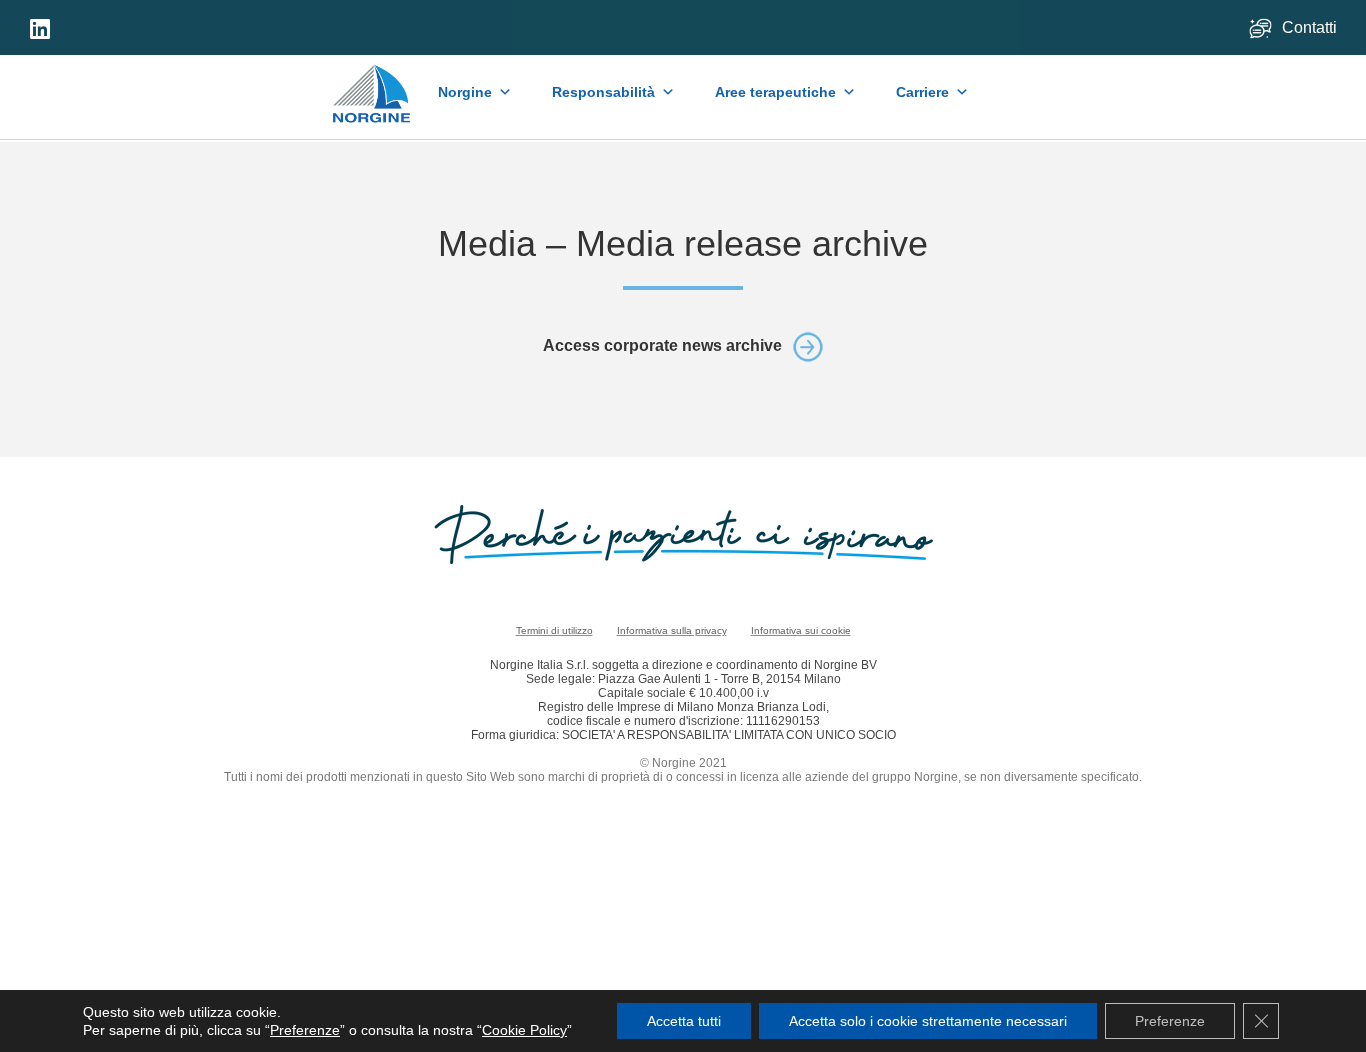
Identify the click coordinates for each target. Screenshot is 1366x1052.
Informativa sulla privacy (672, 630)
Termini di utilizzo (554, 630)
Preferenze (305, 1030)
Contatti (1311, 27)
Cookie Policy (524, 1030)
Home (372, 84)
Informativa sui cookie (801, 630)
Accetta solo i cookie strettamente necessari (928, 1021)
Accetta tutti (684, 1021)
